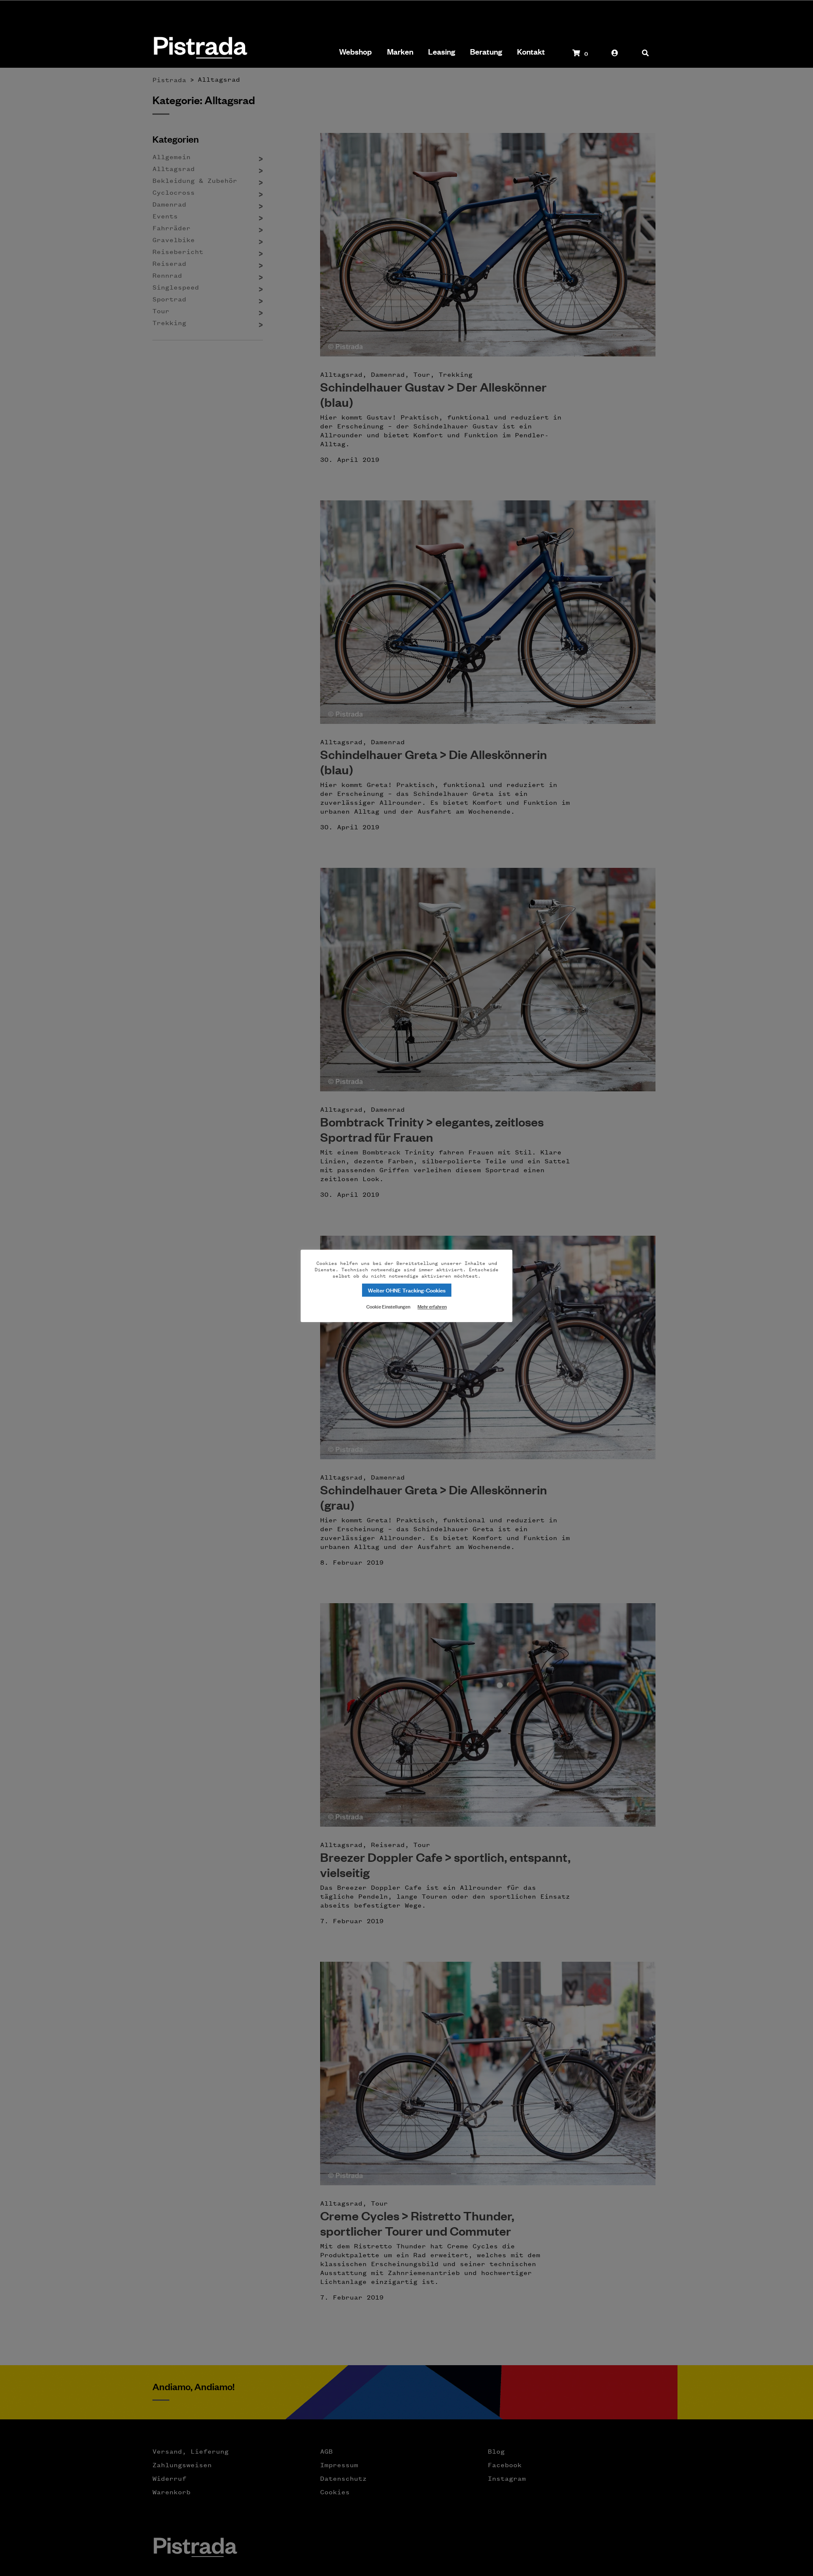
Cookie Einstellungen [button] (388, 1306)
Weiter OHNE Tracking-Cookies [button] (407, 1290)
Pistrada (200, 48)
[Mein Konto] (615, 57)
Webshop (355, 52)
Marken (400, 52)
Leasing (442, 52)
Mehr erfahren (432, 1306)
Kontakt (531, 52)
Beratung (486, 52)
